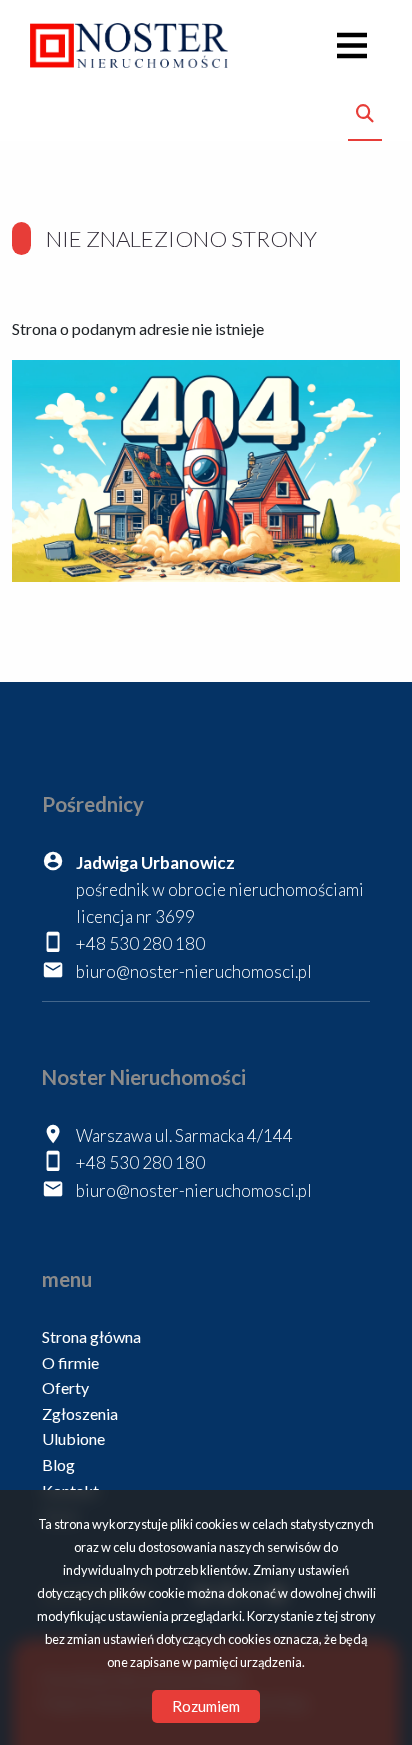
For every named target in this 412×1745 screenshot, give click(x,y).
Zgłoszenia (80, 1413)
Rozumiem (206, 1706)
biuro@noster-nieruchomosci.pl (194, 971)
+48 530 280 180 (140, 943)
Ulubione (73, 1438)
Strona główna (91, 1336)
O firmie (70, 1362)
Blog (58, 1464)
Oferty (65, 1387)
